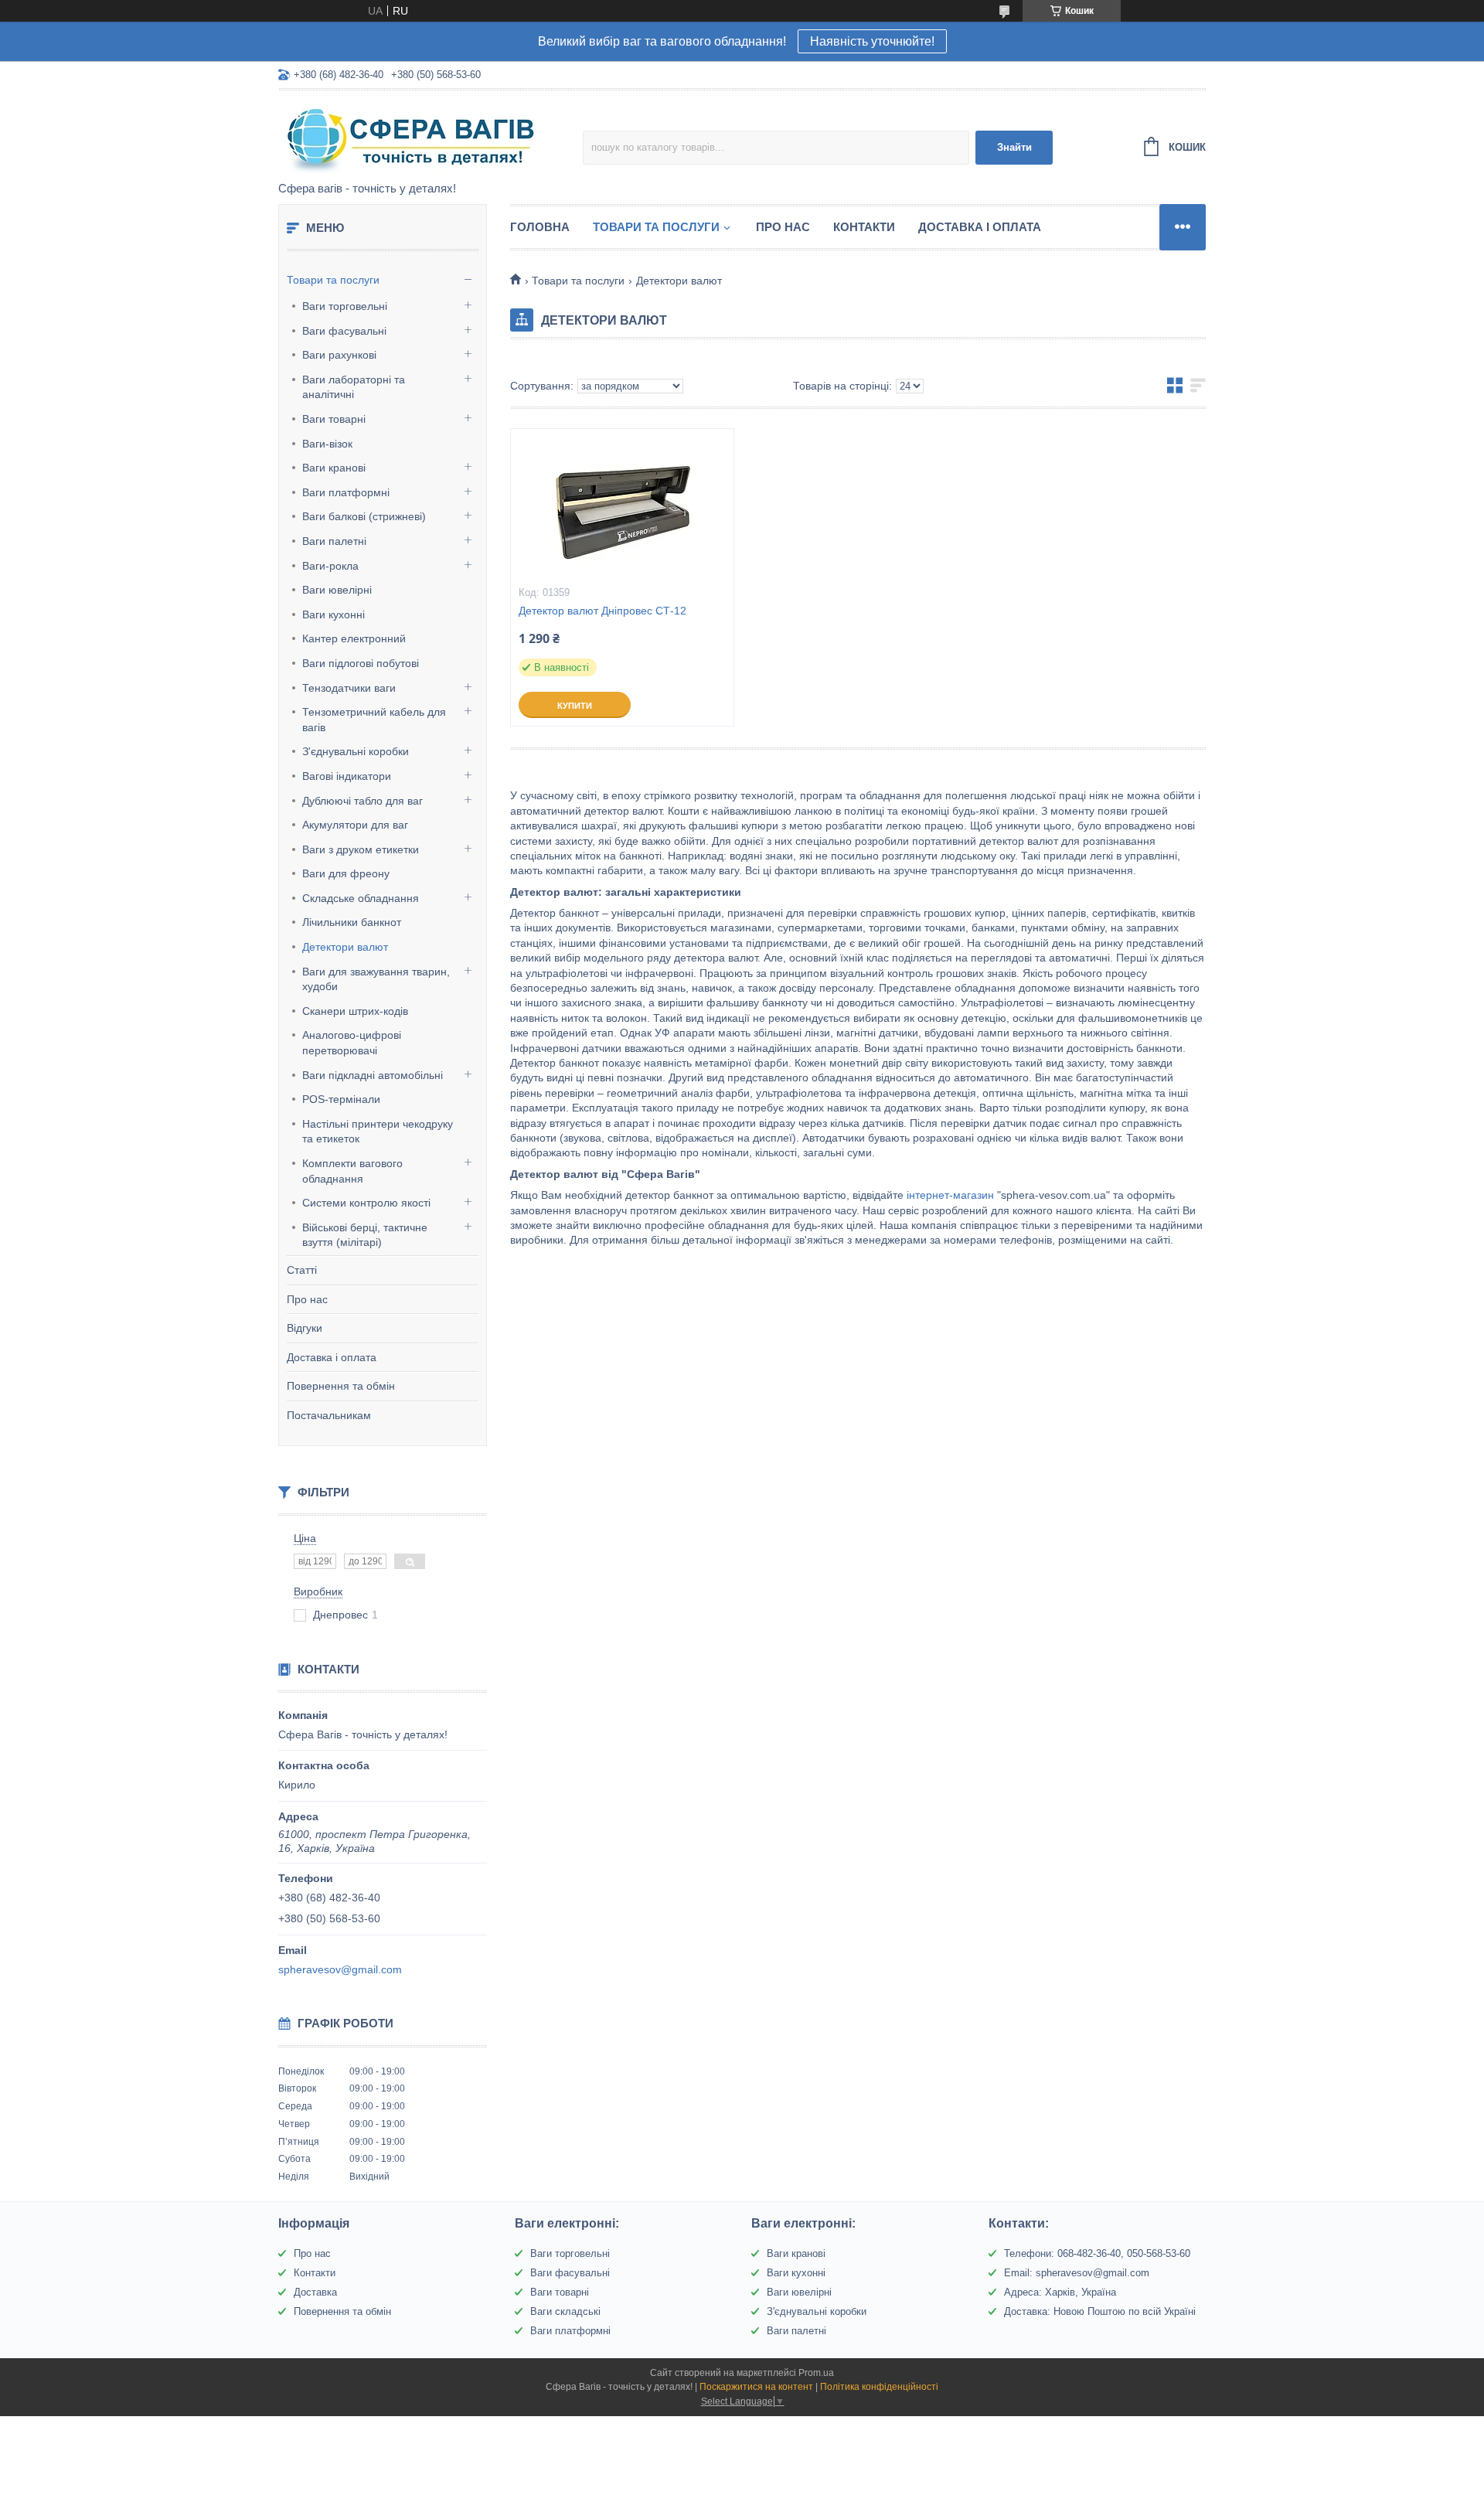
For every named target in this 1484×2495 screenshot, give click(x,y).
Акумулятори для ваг (355, 825)
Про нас (307, 1299)
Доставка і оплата (332, 1357)
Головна (540, 227)
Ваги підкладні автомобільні (373, 1075)
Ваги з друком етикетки (361, 849)
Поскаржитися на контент (756, 2387)
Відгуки (305, 1328)
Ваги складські (565, 2311)
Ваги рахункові (339, 355)
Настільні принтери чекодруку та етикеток (378, 1132)
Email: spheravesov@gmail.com (1077, 2273)
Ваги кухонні (334, 614)
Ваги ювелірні (337, 590)
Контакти (864, 227)
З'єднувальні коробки (356, 751)
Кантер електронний (354, 638)
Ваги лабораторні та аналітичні (354, 387)
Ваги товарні (334, 419)
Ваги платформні (346, 492)
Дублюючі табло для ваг (362, 801)
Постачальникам (329, 1415)
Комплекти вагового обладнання (352, 1171)
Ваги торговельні (345, 306)
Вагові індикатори (347, 776)
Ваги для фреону (346, 873)
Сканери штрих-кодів (355, 1011)
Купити (575, 706)
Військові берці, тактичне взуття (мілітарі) (365, 1235)
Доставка (315, 2292)
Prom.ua (816, 2373)
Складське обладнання (361, 898)
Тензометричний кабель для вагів (374, 720)
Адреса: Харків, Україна (1060, 2292)
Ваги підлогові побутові (361, 663)
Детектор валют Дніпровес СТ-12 (602, 611)
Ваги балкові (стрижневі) (364, 516)
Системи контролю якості (366, 1203)
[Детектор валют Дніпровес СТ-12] (622, 506)
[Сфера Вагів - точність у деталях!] (414, 137)
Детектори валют (345, 947)
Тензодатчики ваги (349, 688)
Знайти (1014, 147)
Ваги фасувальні (344, 331)
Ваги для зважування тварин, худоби (376, 979)
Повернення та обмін (341, 1386)
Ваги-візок (327, 444)
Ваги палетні (334, 541)
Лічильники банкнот (352, 922)
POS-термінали (341, 1099)
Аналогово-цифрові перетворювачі (352, 1043)
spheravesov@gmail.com (340, 1969)
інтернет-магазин (950, 1195)
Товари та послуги (333, 280)
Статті (302, 1270)
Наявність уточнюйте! (872, 41)
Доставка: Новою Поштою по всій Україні (1100, 2311)
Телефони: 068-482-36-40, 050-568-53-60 (1097, 2253)
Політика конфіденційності (879, 2387)
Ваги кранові (334, 468)
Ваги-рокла (330, 566)
